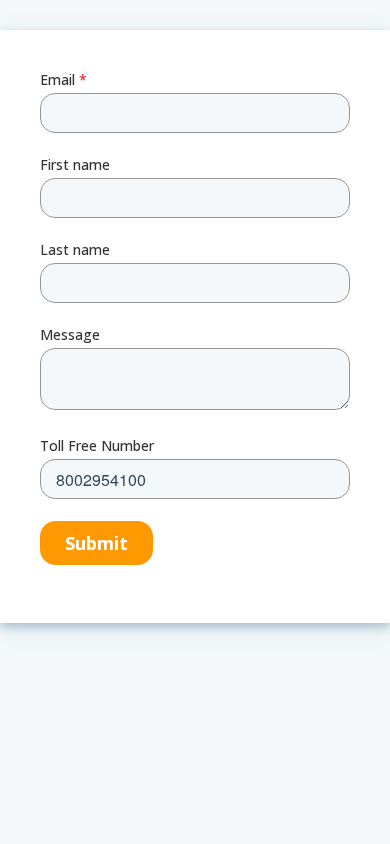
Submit (96, 543)
